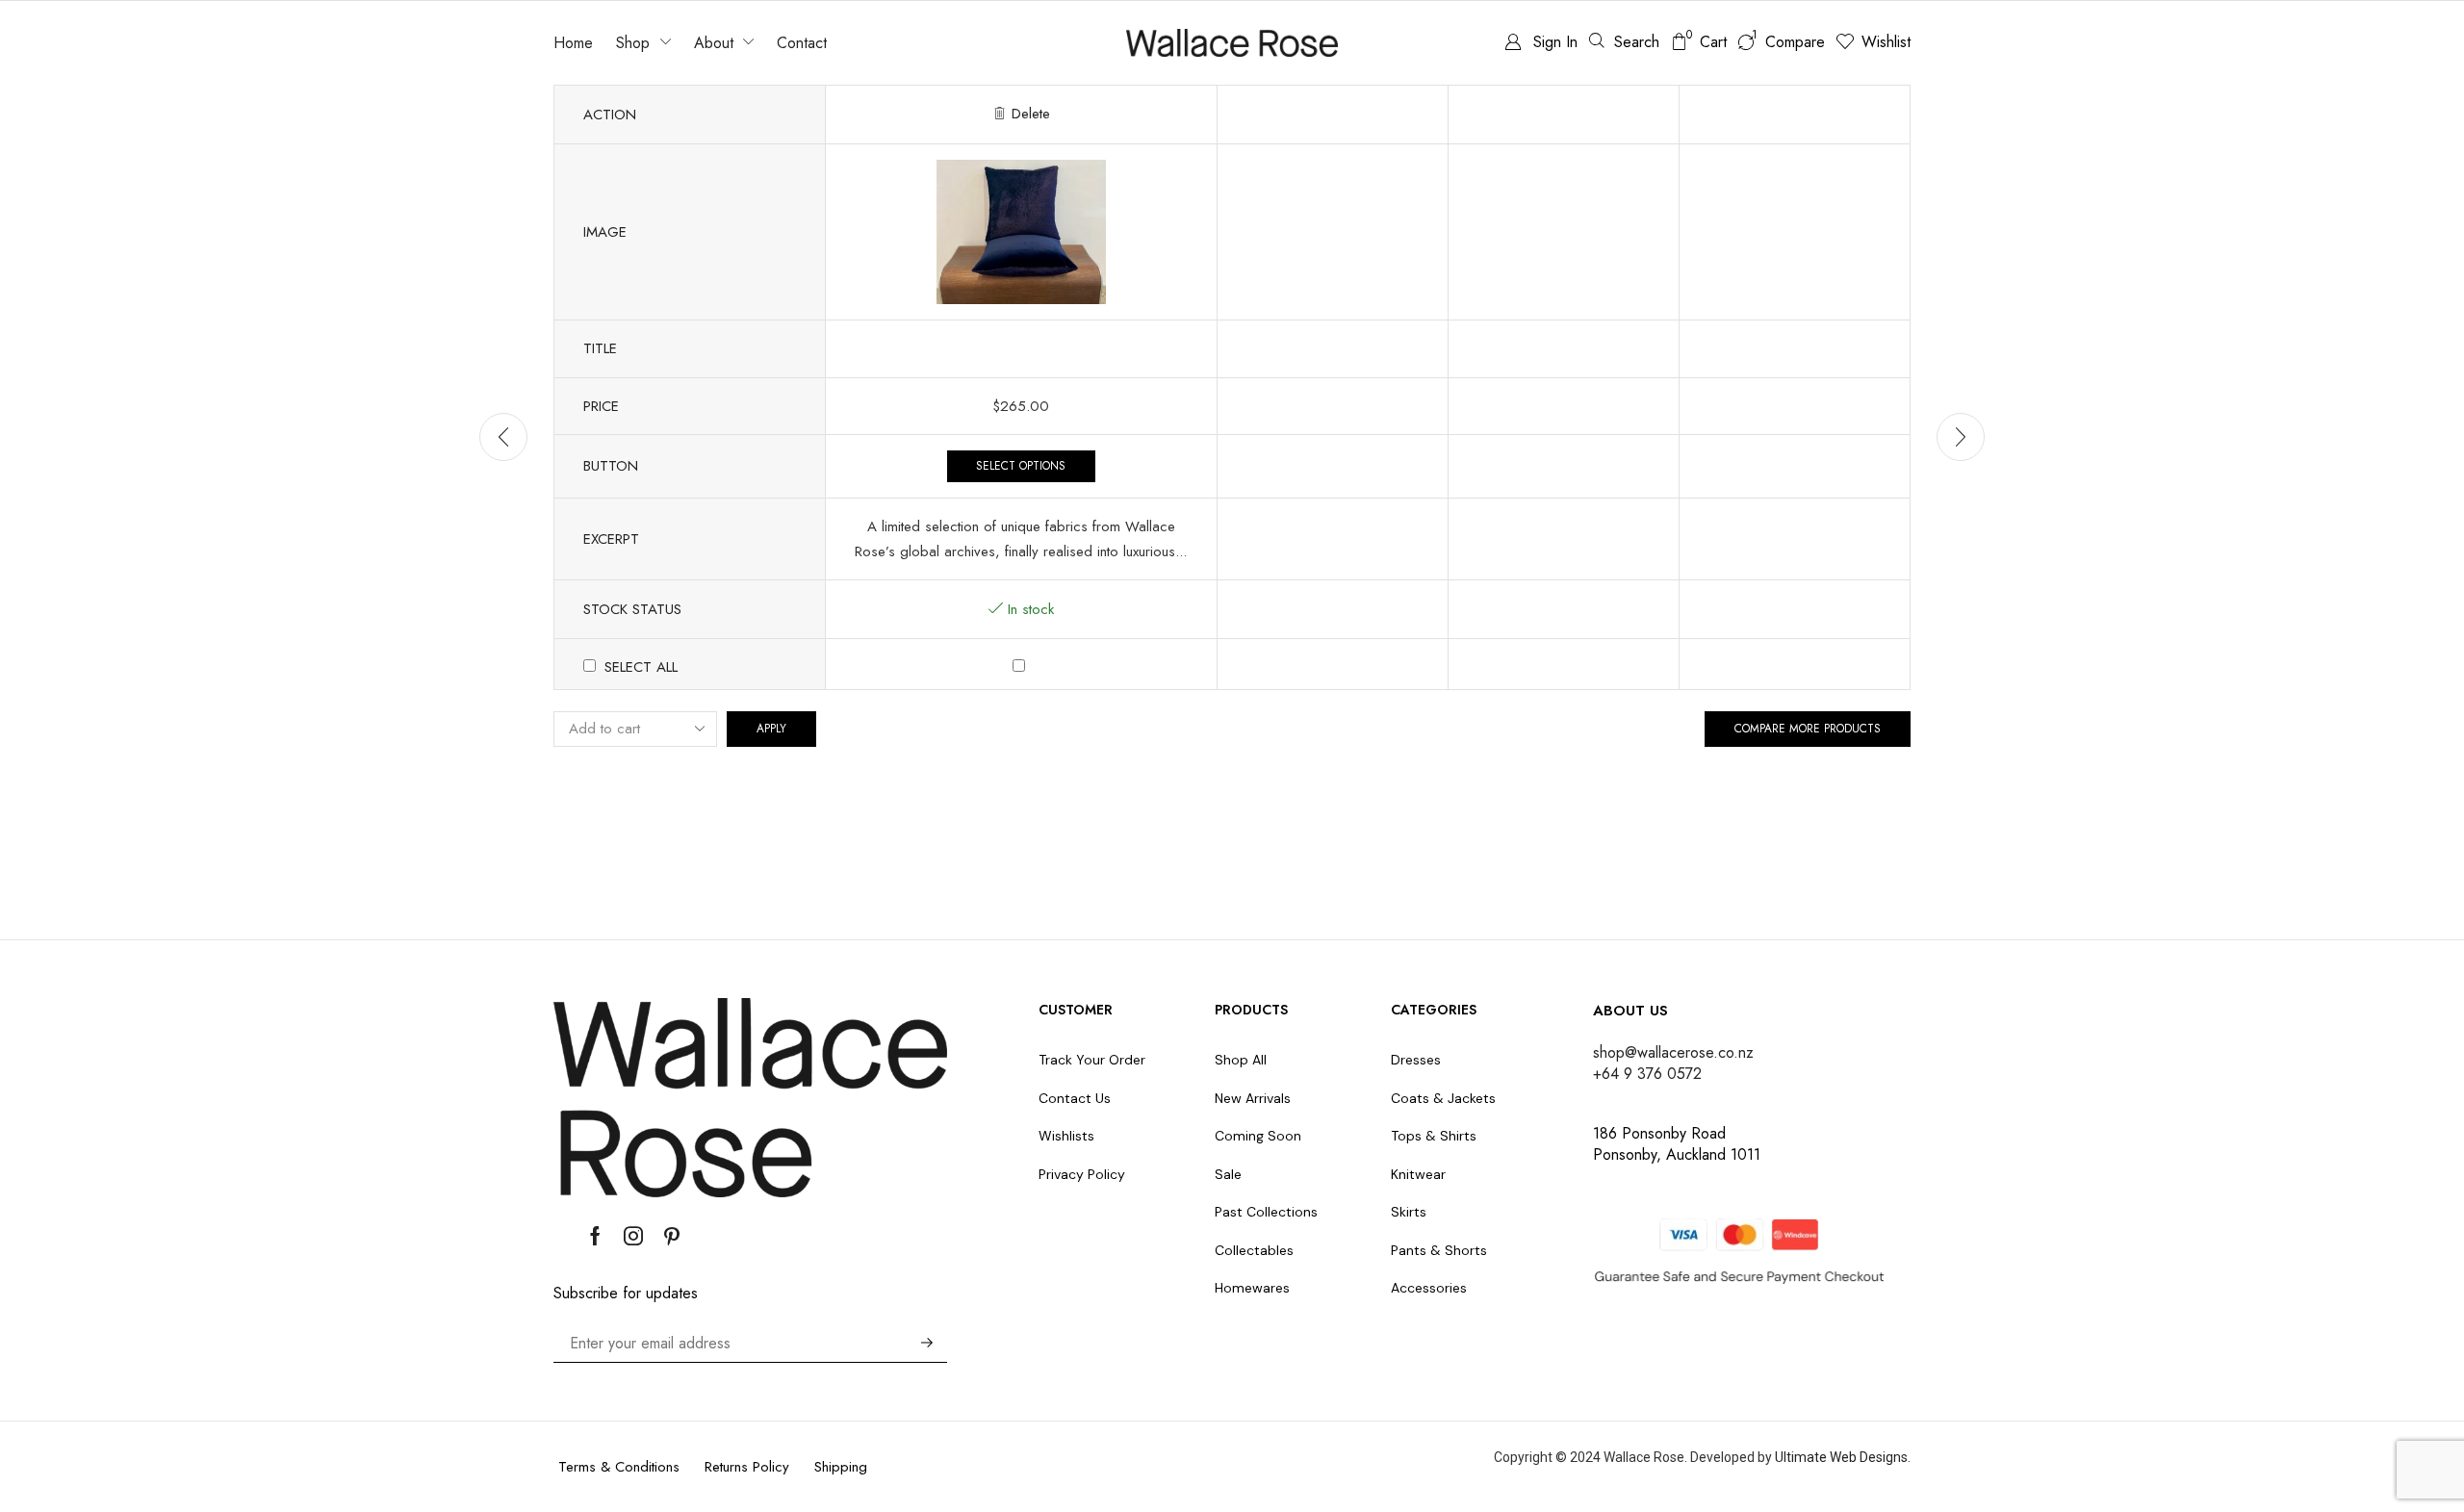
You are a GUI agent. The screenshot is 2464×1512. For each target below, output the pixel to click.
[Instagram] (633, 1236)
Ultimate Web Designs (1841, 1457)
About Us (1630, 1011)
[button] (1624, 41)
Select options (1021, 465)
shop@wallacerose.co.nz (1673, 1052)
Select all (641, 667)
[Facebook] (595, 1236)
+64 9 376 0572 (1647, 1074)
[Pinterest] (672, 1236)
